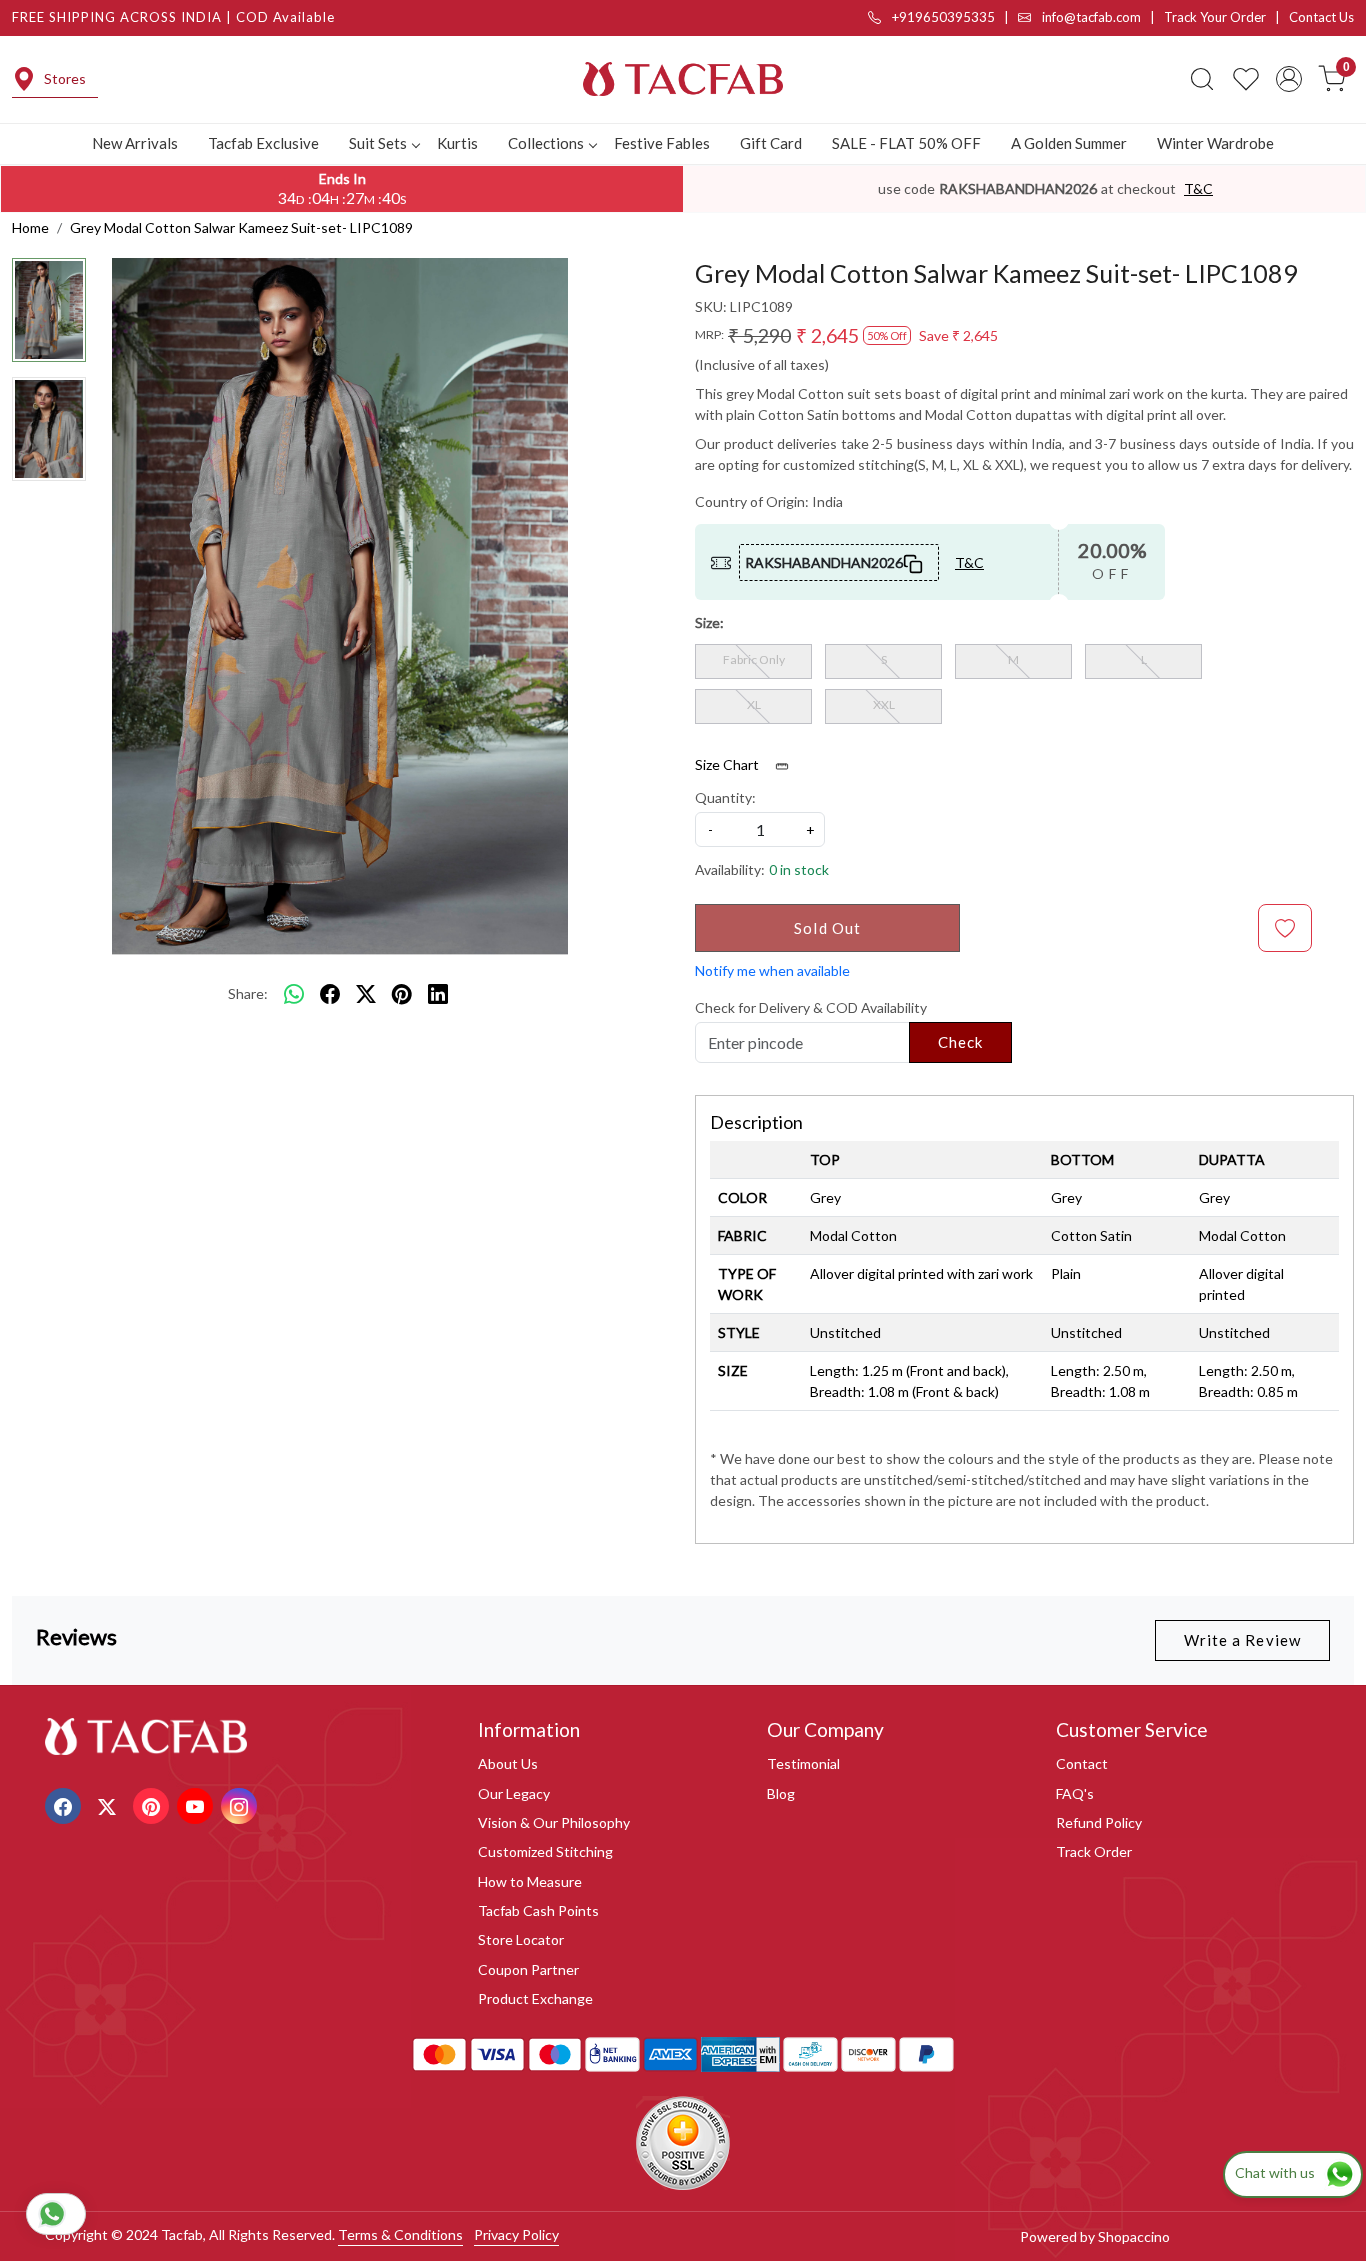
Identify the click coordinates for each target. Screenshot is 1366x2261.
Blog (781, 1793)
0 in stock (799, 869)
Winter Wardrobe (1215, 143)
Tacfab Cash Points (538, 1910)
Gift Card (771, 143)
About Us (508, 1763)
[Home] (683, 79)
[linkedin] (438, 994)
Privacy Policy (516, 2234)
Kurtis (457, 143)
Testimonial (803, 1763)
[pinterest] (402, 994)
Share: (248, 993)
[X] (109, 1804)
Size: (709, 622)
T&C (1198, 188)
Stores (65, 78)
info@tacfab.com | (1101, 17)
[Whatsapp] (294, 994)
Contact (1082, 1763)
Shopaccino (1134, 2236)
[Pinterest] (153, 1804)
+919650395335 (942, 17)
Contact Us (1321, 17)
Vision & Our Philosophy (554, 1822)
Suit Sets (378, 143)
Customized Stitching (545, 1851)
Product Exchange (535, 1998)
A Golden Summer (1069, 143)
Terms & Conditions (400, 2234)
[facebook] (330, 994)
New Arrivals (135, 143)
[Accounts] (1289, 79)
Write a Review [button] (1242, 1640)
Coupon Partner (528, 1969)
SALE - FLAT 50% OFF (906, 143)
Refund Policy (1099, 1822)
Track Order (1094, 1851)
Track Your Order (1215, 17)
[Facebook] (65, 1804)
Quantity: (725, 797)
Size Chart (728, 764)
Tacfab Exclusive (263, 143)
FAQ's (1075, 1793)
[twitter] (366, 994)
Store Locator (521, 1939)
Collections (546, 143)
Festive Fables (662, 143)
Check (961, 1042)
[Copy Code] (914, 562)
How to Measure (530, 1881)
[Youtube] (197, 1804)
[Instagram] (241, 1804)
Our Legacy (514, 1793)
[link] (1202, 79)
